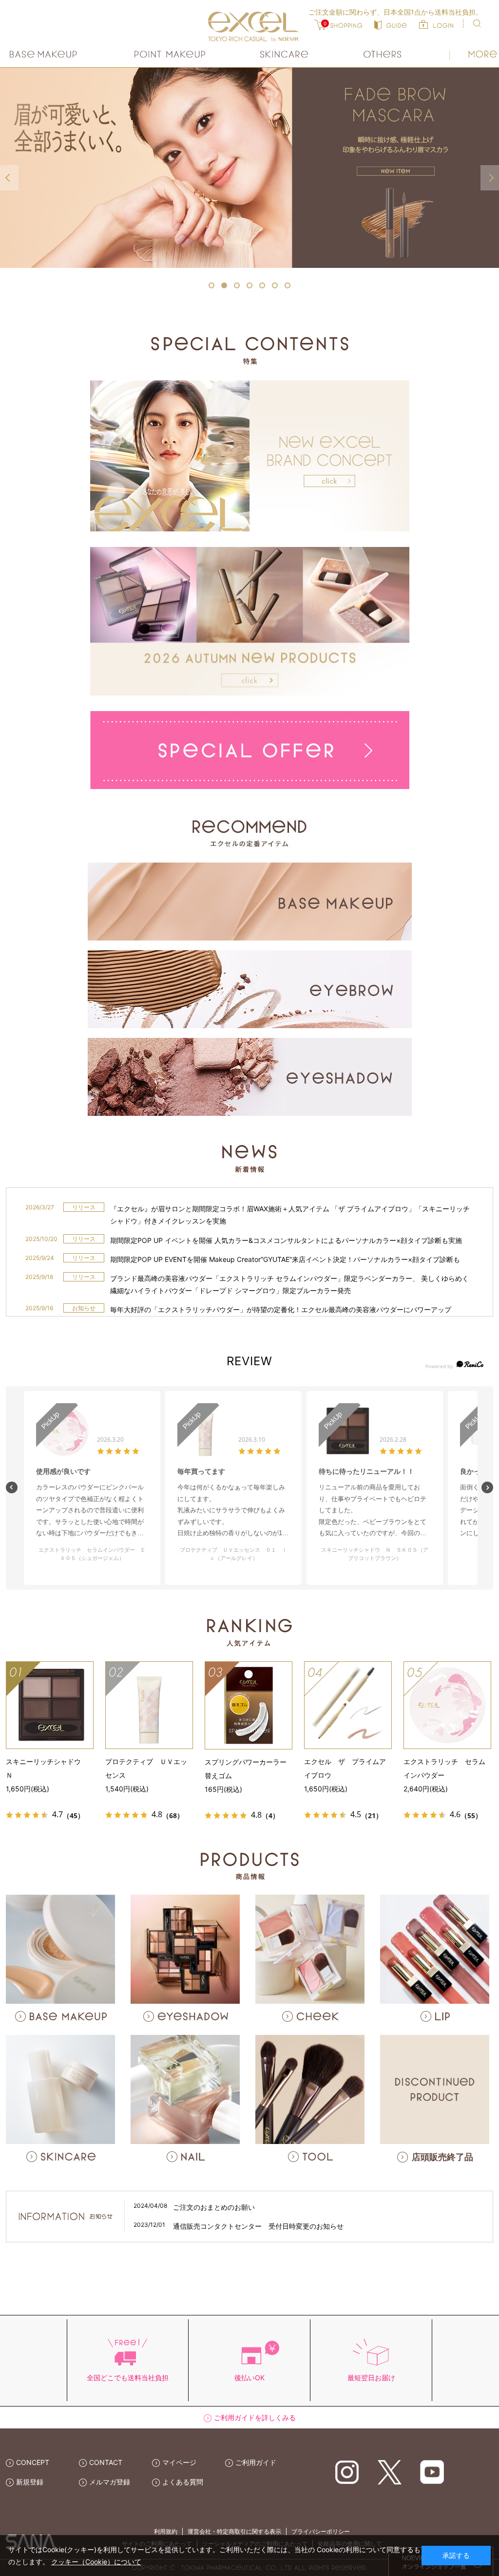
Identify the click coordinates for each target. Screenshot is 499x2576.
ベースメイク (45, 54)
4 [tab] (249, 285)
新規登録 (30, 2482)
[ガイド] (391, 24)
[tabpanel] (249, 168)
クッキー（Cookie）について (96, 2562)
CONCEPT (33, 2462)
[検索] (477, 24)
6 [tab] (275, 285)
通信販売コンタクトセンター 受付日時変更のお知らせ (258, 2226)
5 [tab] (262, 285)
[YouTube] (432, 2472)
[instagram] (347, 2472)
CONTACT (106, 2462)
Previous (9, 178)
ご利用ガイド (256, 2462)
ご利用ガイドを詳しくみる (255, 2417)
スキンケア (285, 54)
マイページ (179, 2462)
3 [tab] (237, 285)
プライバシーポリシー (321, 2531)
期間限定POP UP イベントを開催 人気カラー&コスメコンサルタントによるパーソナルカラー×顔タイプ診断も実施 (286, 1240)
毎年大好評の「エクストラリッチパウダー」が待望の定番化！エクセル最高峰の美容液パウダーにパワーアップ (281, 1309)
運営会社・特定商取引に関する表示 (234, 2531)
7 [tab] (288, 285)
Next (490, 178)
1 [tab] (211, 285)
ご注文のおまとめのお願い (214, 2207)
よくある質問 (183, 2482)
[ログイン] (436, 24)
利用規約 (166, 2531)
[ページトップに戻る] (478, 2291)
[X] (390, 2472)
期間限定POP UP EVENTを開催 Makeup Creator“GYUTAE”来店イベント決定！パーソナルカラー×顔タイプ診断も (285, 1259)
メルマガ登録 (110, 2482)
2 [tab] (224, 285)
